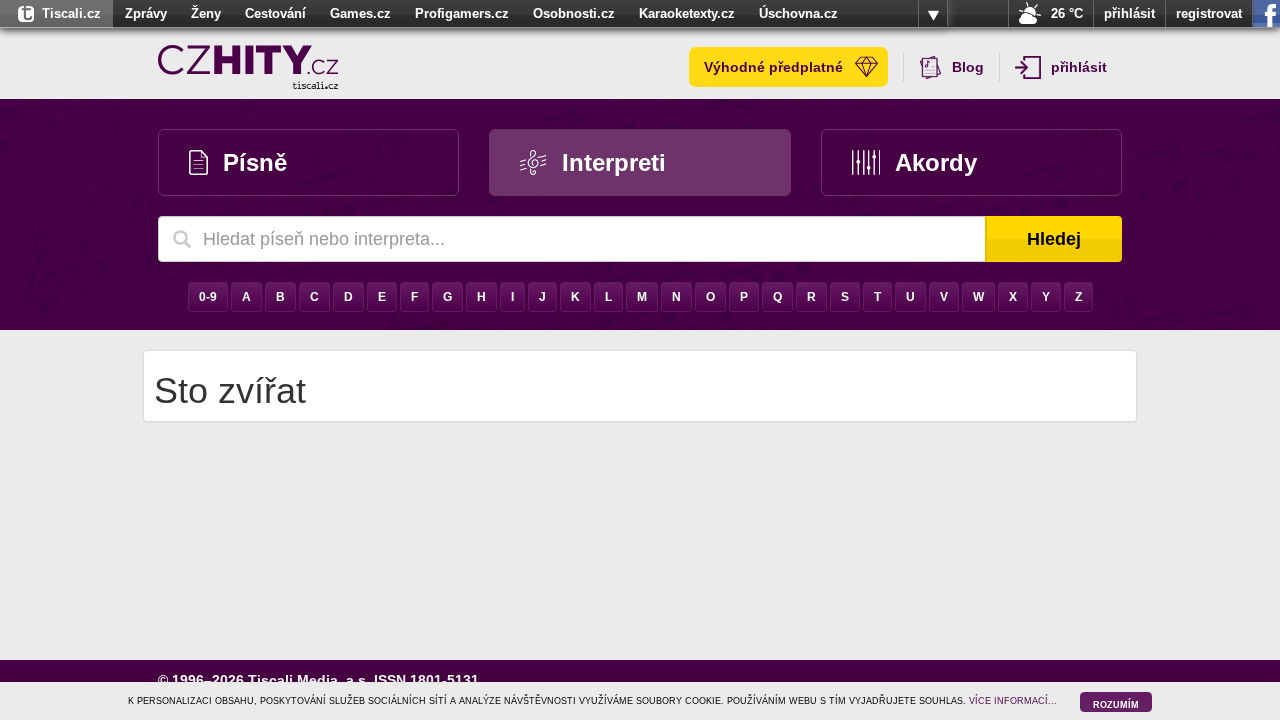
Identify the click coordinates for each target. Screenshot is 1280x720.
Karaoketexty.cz (687, 13)
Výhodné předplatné (773, 67)
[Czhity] (248, 67)
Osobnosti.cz (574, 13)
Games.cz (360, 13)
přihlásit (1129, 13)
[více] (933, 14)
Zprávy (146, 13)
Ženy (206, 13)
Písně (255, 162)
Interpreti (614, 162)
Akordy (936, 162)
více (933, 14)
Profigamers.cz (462, 13)
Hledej (1054, 239)
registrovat (1209, 13)
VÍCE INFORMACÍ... (1013, 701)
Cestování (275, 13)
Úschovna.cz (798, 13)
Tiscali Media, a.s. (309, 680)
